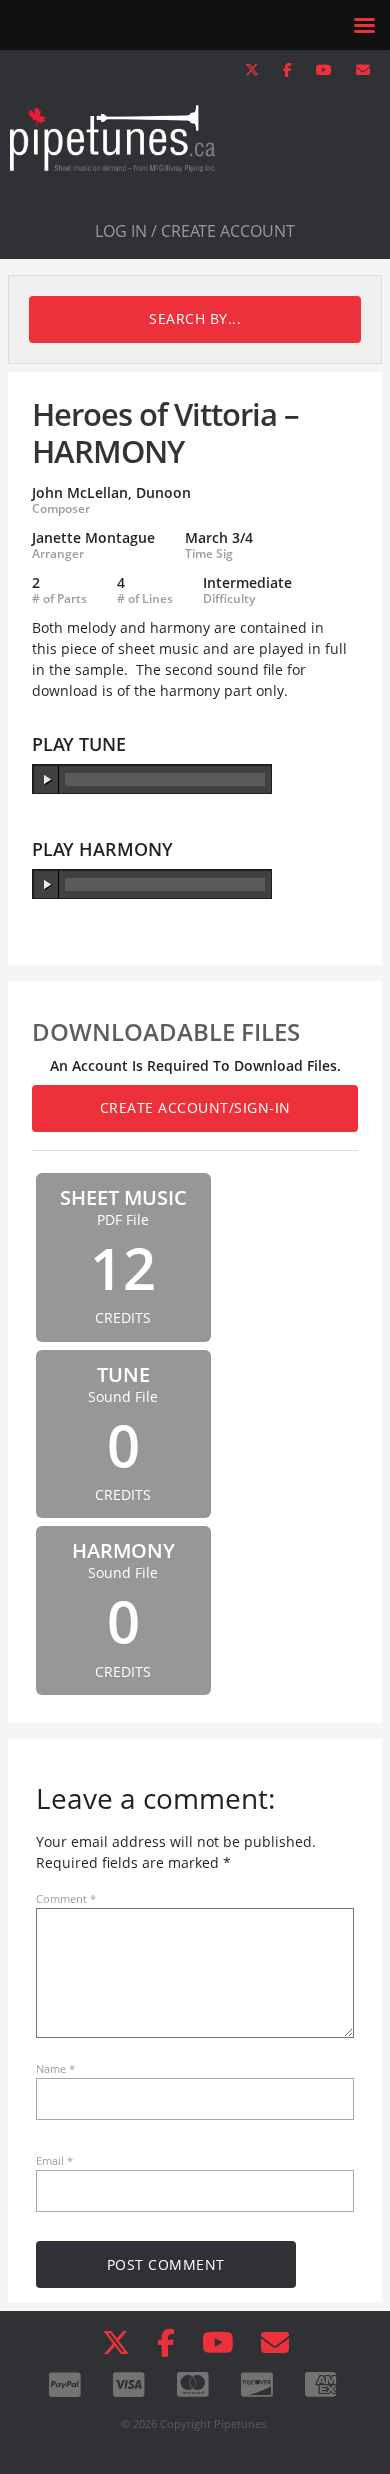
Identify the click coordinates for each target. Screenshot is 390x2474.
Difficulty (229, 599)
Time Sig (209, 554)
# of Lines (145, 599)
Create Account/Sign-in (195, 1107)
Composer (61, 509)
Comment (66, 1898)
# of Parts (59, 599)
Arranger (58, 554)
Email (54, 2160)
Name (55, 2068)
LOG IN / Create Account (195, 231)
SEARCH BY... (195, 318)
